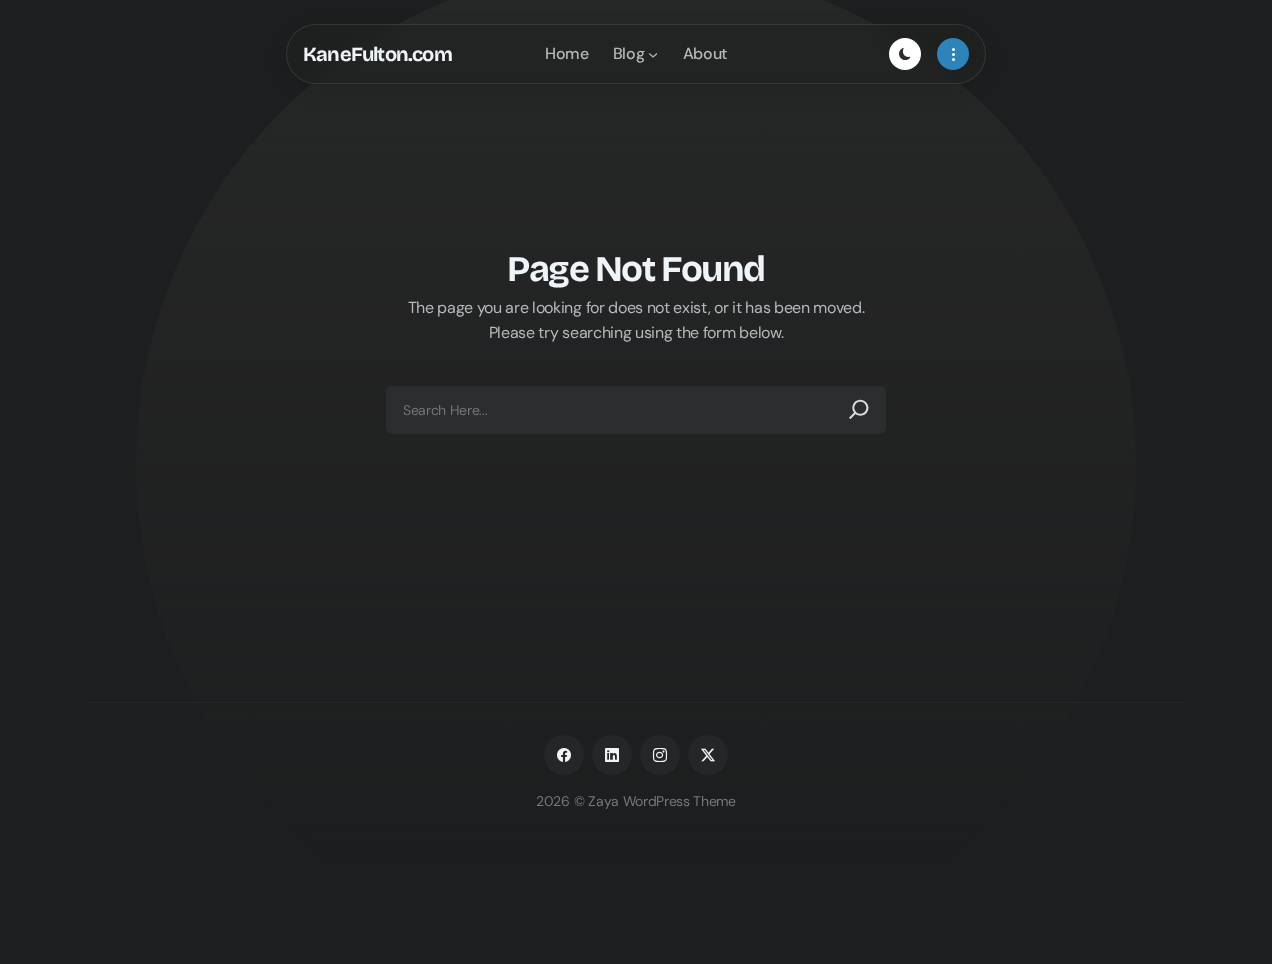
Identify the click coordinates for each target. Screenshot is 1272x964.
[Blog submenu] (653, 54)
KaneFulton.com (377, 54)
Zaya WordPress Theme (662, 801)
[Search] (859, 410)
